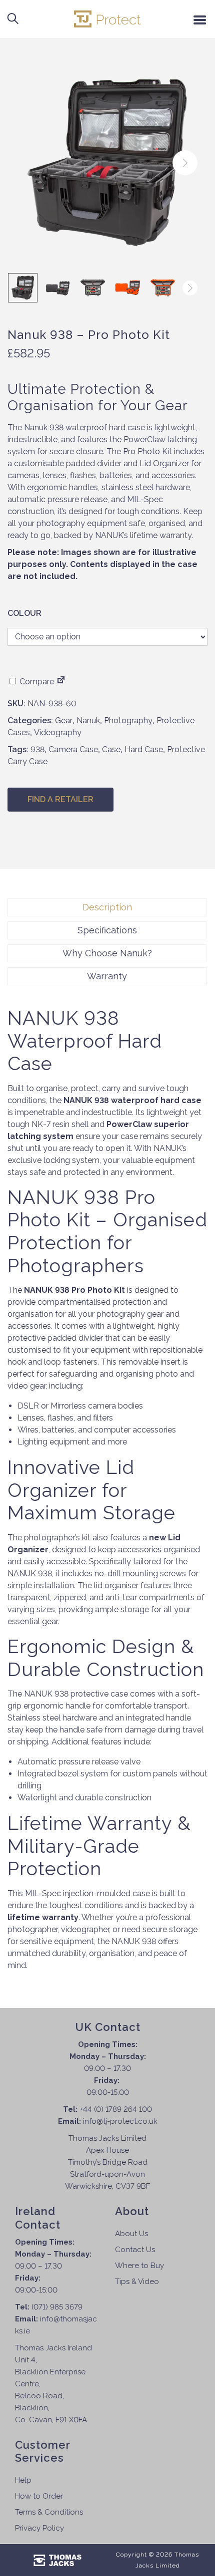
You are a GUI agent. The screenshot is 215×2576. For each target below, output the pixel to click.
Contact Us (135, 2250)
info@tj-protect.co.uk (120, 2121)
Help (23, 2480)
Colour (24, 613)
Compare (36, 682)
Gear (64, 720)
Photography (128, 720)
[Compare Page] (61, 682)
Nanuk (88, 720)
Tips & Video (137, 2282)
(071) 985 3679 (57, 2307)
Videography (58, 732)
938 (37, 749)
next (185, 163)
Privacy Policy (39, 2528)
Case (111, 749)
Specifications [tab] (107, 930)
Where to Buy (139, 2266)
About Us (131, 2234)
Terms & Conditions (49, 2512)
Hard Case (144, 749)
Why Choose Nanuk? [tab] (107, 953)
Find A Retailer (60, 799)
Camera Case (73, 749)
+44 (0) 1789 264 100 (116, 2109)
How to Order (39, 2496)
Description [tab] (107, 907)
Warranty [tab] (107, 976)
